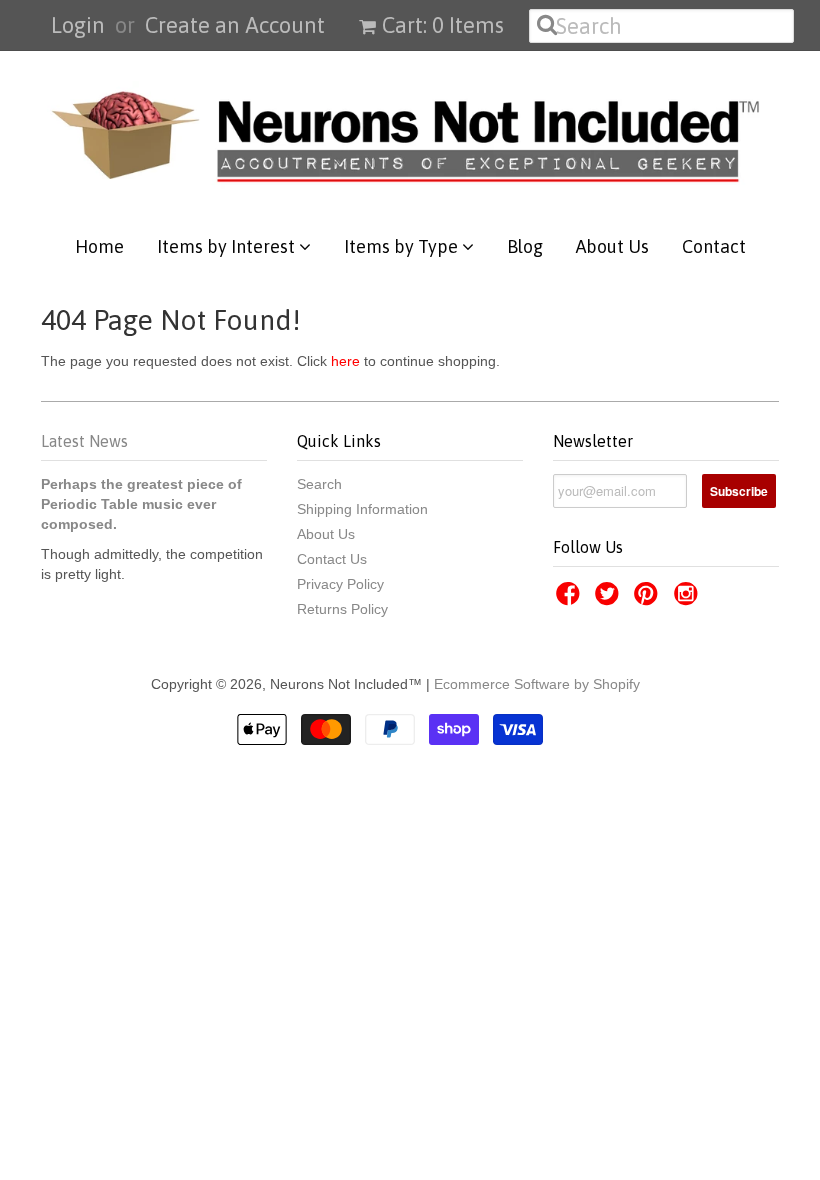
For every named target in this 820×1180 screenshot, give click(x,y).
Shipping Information (362, 509)
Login (78, 25)
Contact (714, 246)
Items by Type (403, 246)
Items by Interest (228, 246)
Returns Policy (342, 609)
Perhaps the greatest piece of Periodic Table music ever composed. (141, 504)
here (345, 361)
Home (99, 246)
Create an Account (235, 25)
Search (319, 484)
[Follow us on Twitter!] (610, 599)
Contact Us (332, 559)
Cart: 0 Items (443, 25)
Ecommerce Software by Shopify (537, 684)
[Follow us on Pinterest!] (649, 599)
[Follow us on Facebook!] (571, 599)
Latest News (84, 441)
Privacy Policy (340, 584)
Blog (525, 246)
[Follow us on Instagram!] (689, 599)
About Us (612, 246)
